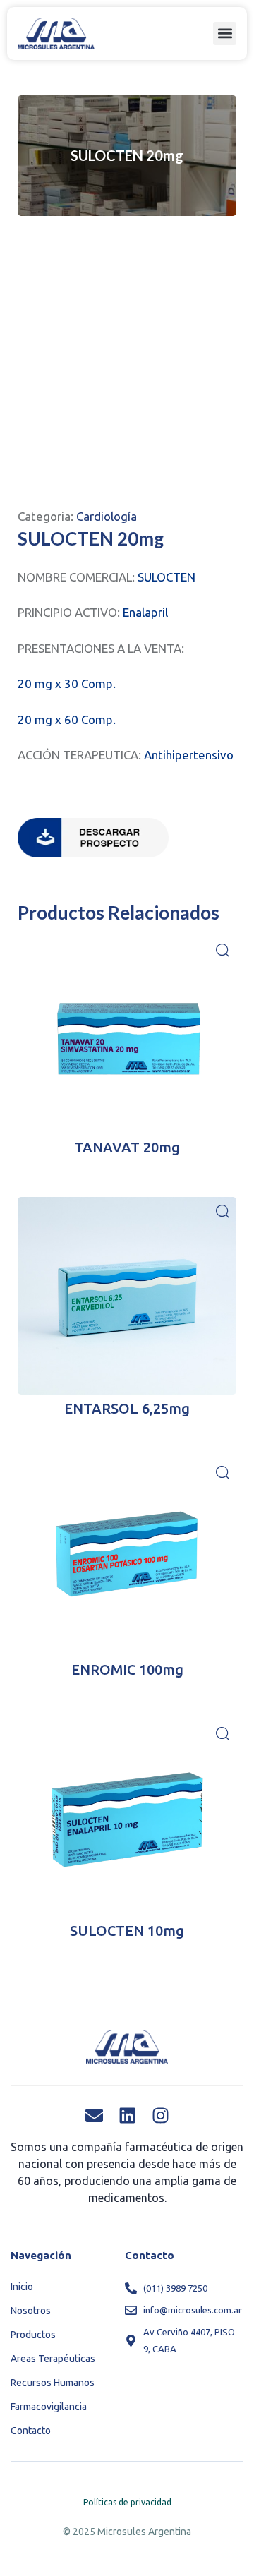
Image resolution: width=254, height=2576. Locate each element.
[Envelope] (94, 2115)
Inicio (22, 2287)
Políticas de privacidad (127, 2502)
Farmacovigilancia (49, 2407)
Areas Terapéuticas (53, 2359)
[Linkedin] (127, 2115)
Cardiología (107, 516)
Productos (33, 2335)
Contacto (31, 2431)
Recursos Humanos (53, 2383)
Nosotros (31, 2311)
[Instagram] (161, 2115)
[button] (225, 34)
